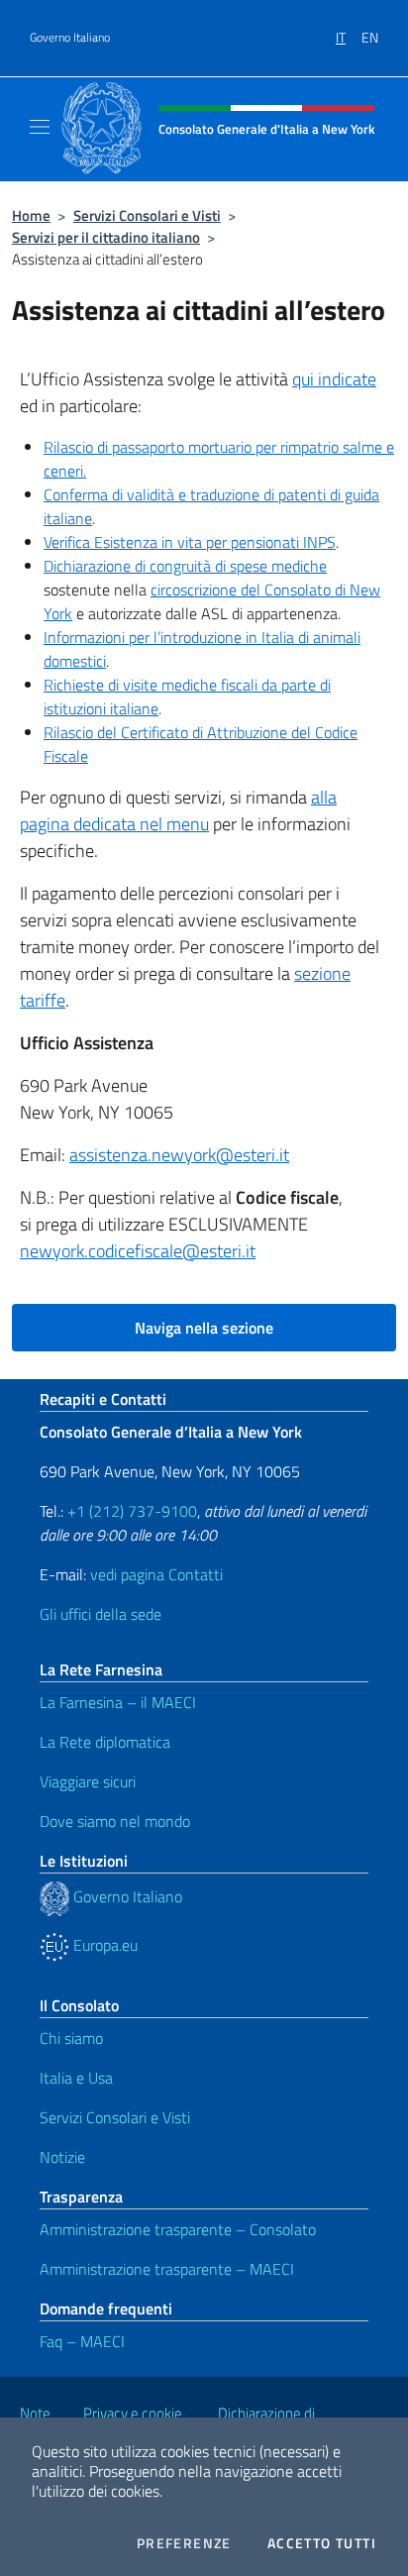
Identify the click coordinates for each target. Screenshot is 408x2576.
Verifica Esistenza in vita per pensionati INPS (190, 542)
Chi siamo (71, 2038)
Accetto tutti (322, 2543)
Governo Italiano (70, 38)
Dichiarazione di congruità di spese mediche (185, 566)
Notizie (62, 2157)
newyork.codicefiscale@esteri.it (138, 1251)
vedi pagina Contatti (156, 1574)
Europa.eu (103, 1945)
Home (31, 215)
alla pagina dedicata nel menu (178, 810)
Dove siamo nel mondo (115, 1821)
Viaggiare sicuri (88, 1781)
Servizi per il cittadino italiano (106, 237)
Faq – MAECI (82, 2341)
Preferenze (184, 2543)
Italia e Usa (76, 2078)
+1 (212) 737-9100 (132, 1511)
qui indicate (334, 379)
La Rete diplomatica (105, 1742)
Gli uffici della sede (101, 1614)
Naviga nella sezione (204, 1328)
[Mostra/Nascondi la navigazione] (40, 127)
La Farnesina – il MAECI (118, 1702)
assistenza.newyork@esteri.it (179, 1155)
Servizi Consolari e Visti (147, 215)
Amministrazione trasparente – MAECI (167, 2269)
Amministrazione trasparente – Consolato (178, 2229)
